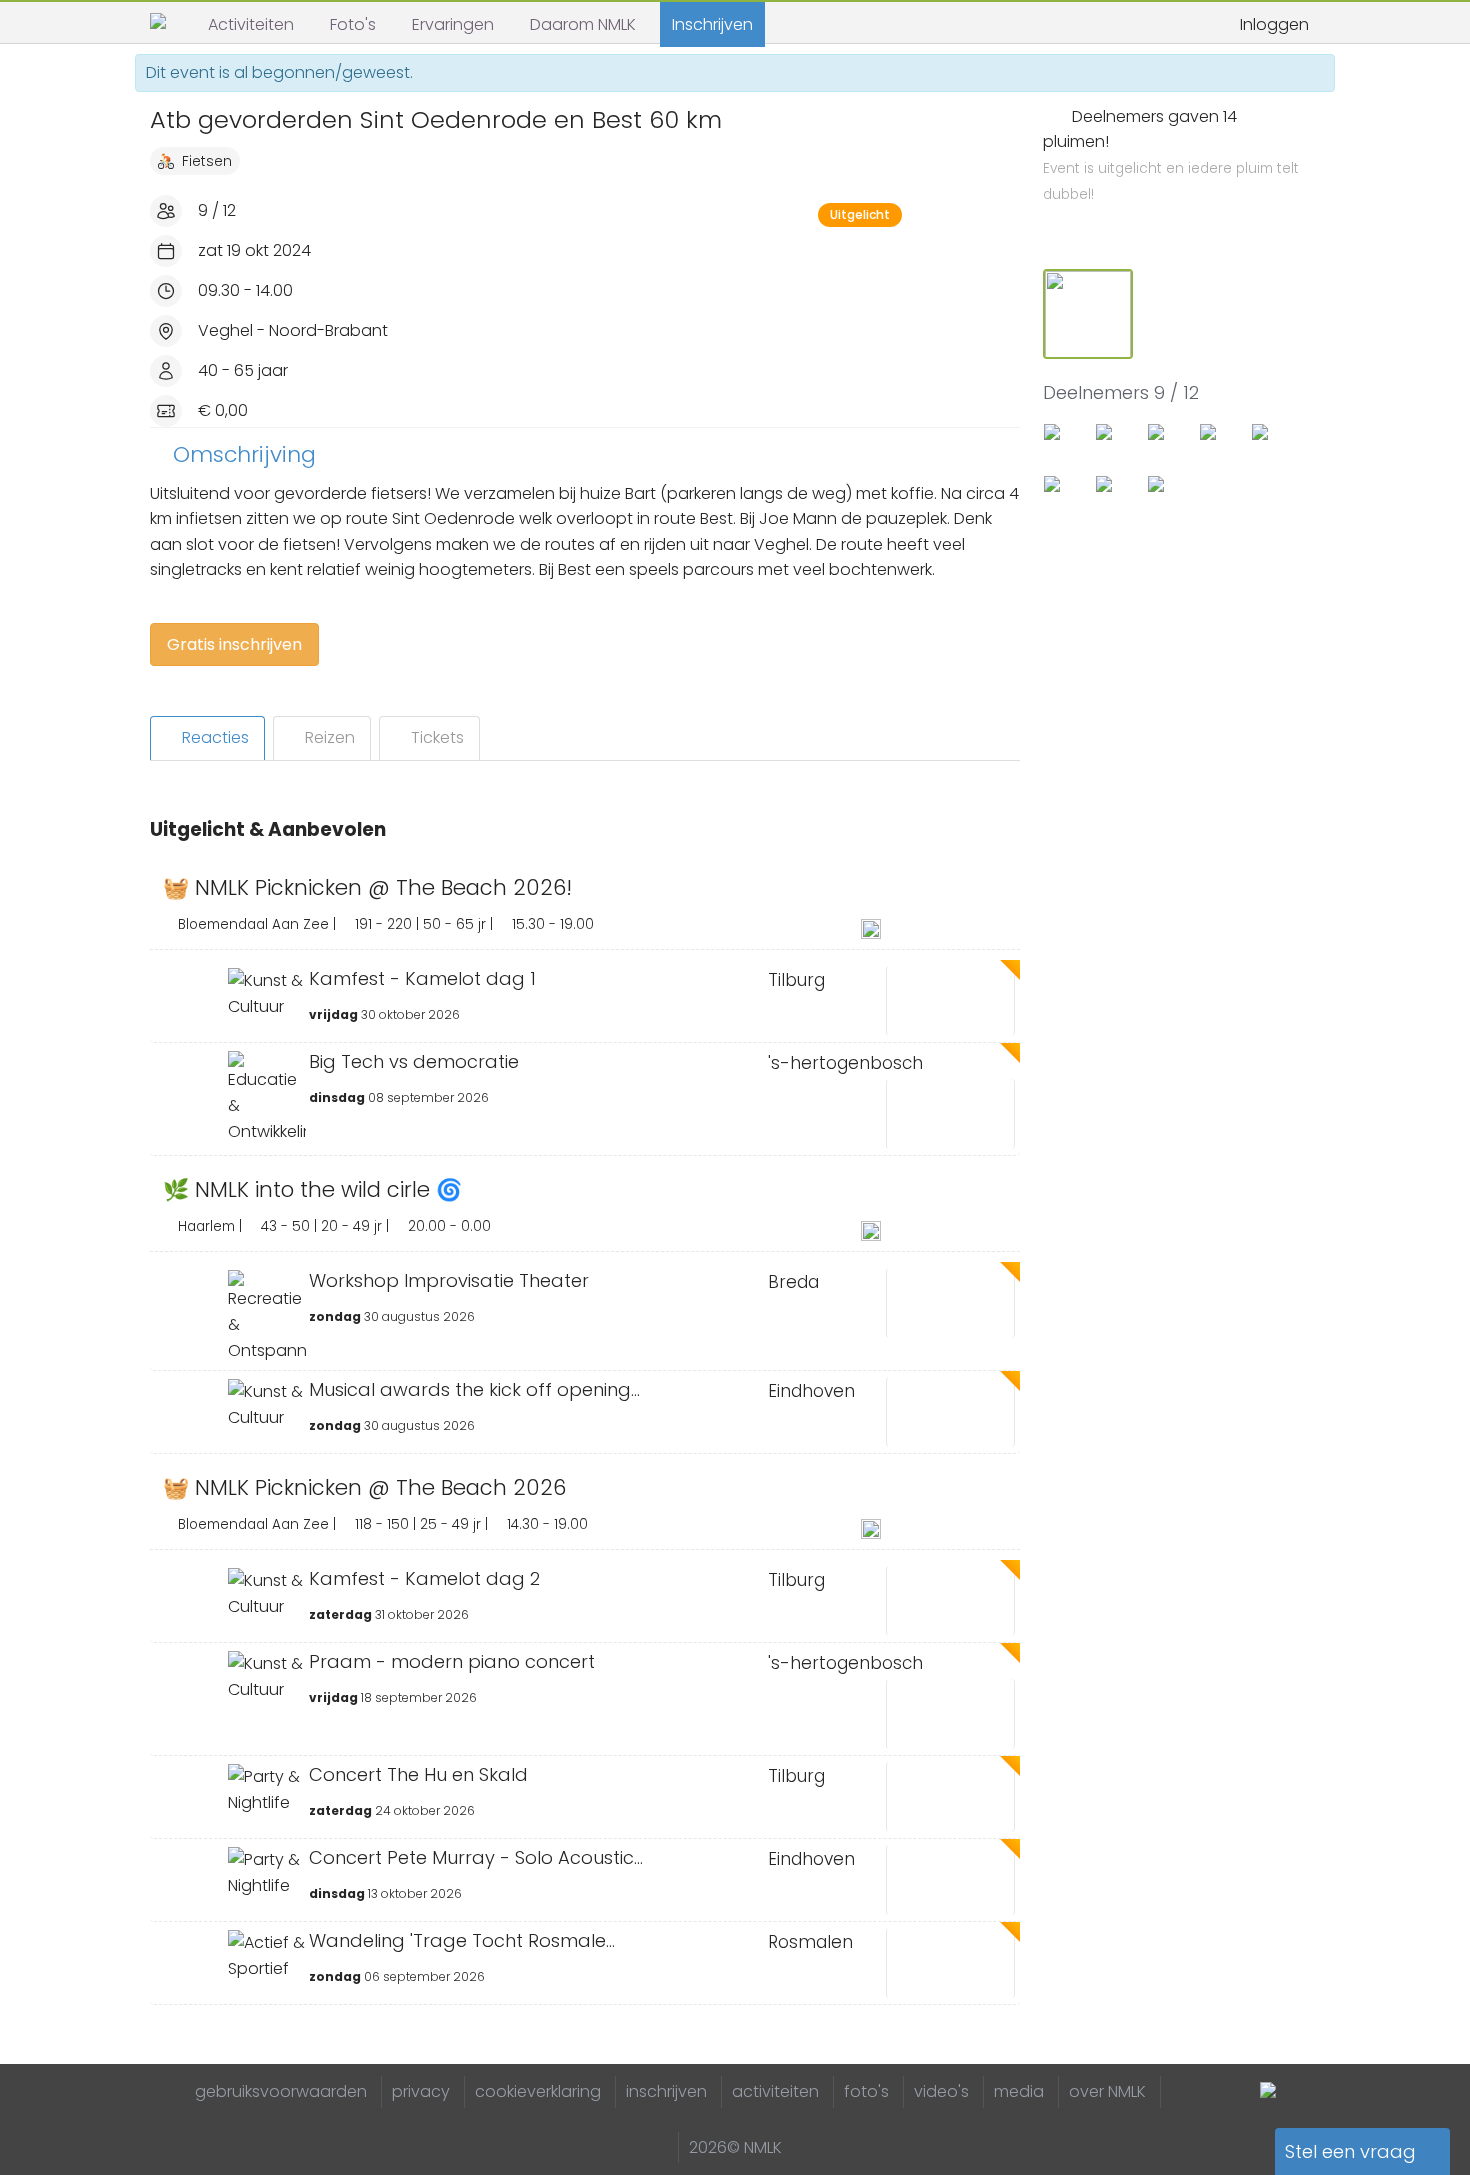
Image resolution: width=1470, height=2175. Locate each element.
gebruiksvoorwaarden (281, 2091)
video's (941, 2091)
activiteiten (775, 2091)
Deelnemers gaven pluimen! (1171, 155)
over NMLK (1107, 2091)
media (1019, 2091)
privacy (421, 2091)
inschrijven (666, 2091)
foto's (866, 2091)
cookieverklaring (538, 2091)
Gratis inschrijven (234, 644)
